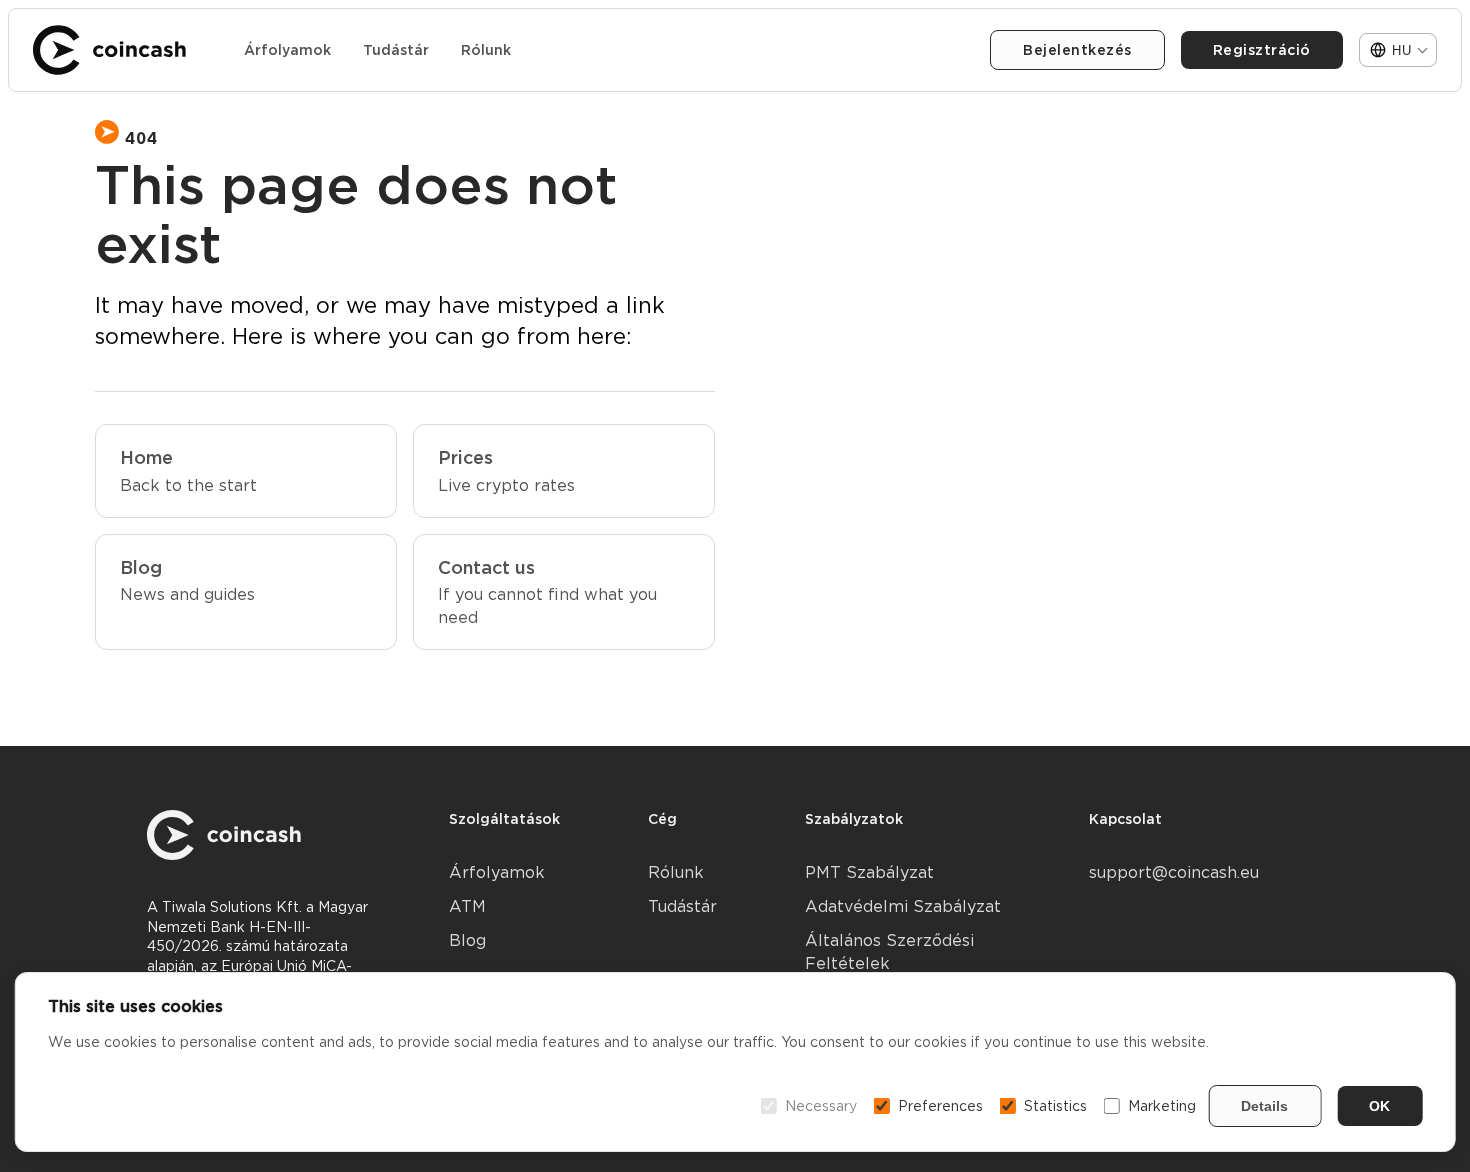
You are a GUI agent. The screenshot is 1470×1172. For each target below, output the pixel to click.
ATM (467, 906)
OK (1379, 1106)
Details (1264, 1106)
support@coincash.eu (1174, 872)
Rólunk (486, 50)
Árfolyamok (287, 50)
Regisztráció (1262, 50)
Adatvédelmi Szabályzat (903, 906)
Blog (467, 940)
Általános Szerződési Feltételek (889, 951)
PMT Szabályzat (869, 872)
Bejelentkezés (1077, 50)
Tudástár (396, 50)
